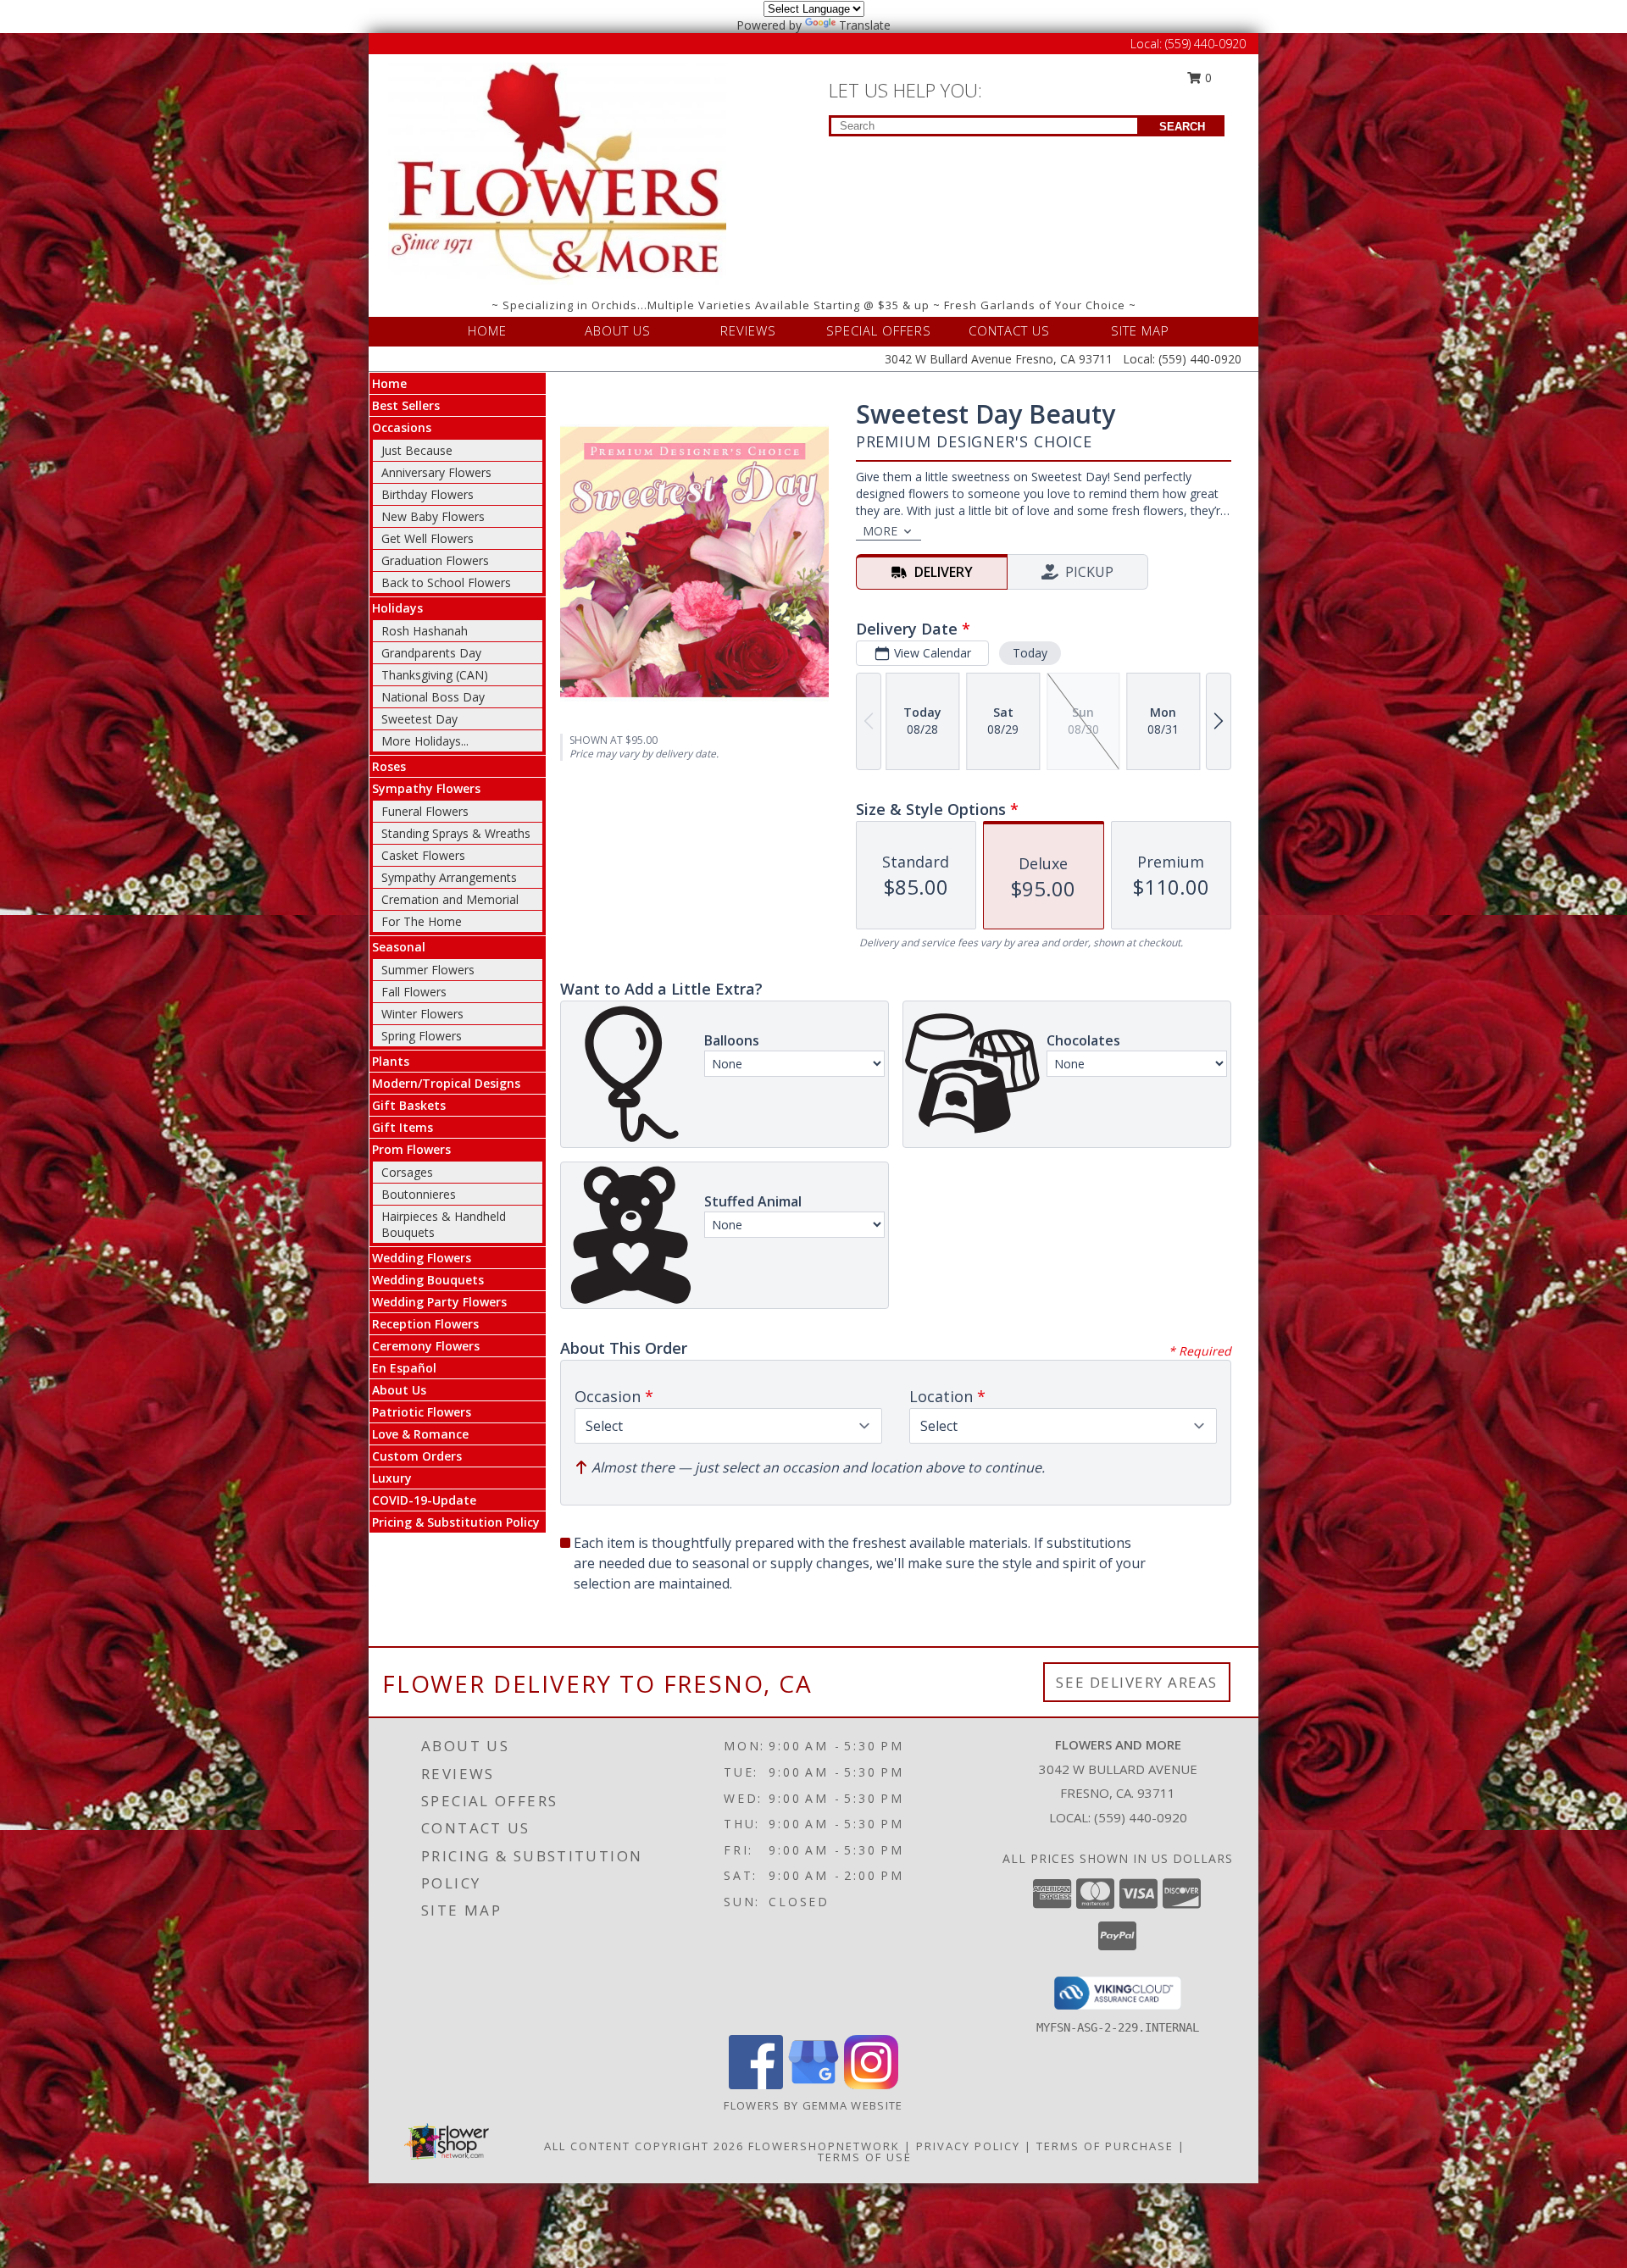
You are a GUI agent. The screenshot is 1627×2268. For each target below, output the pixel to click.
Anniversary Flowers (436, 472)
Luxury (392, 1478)
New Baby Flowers (433, 516)
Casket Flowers (423, 855)
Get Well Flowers (428, 538)
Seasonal (399, 947)
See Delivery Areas (1137, 1682)
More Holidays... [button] (425, 741)
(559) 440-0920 (1205, 44)
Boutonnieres (419, 1194)
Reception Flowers (425, 1324)
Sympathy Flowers (426, 788)
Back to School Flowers (446, 582)
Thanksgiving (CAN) (435, 675)
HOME (487, 330)
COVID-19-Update (424, 1500)
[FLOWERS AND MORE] (558, 172)
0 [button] (1207, 78)
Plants (391, 1061)
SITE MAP (1140, 330)
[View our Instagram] (871, 2085)
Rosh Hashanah (425, 631)
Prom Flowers (411, 1149)
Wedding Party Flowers (439, 1302)
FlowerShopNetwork (824, 2146)
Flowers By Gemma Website (813, 2105)
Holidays (397, 608)
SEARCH (1182, 127)
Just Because (417, 450)
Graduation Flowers (435, 560)
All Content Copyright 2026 (644, 2146)
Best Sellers (406, 405)
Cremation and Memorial (450, 899)
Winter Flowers (422, 1014)
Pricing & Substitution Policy (456, 1522)
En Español (404, 1368)
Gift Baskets (409, 1105)
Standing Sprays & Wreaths (456, 833)
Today (1030, 653)
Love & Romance (420, 1434)
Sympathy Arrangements (449, 877)
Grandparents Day (431, 653)
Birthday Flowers (428, 494)
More (880, 531)
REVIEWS (748, 330)
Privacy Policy (968, 2146)
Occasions (402, 427)
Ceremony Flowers (426, 1346)
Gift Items (403, 1127)
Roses (389, 766)
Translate (865, 25)
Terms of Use (865, 2157)
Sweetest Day (419, 719)
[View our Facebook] (756, 2085)
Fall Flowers (414, 992)
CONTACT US (1009, 330)
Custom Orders (417, 1456)
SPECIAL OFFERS (879, 330)
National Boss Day (433, 697)
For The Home (422, 921)
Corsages (407, 1172)
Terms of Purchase (1105, 2146)
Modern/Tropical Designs (446, 1083)
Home (389, 383)
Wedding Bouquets (428, 1280)
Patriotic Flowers (422, 1412)
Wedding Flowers (422, 1258)
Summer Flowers (428, 970)
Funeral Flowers (425, 811)
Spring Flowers (422, 1036)
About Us (399, 1390)
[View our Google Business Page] (813, 2085)
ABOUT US (618, 330)
